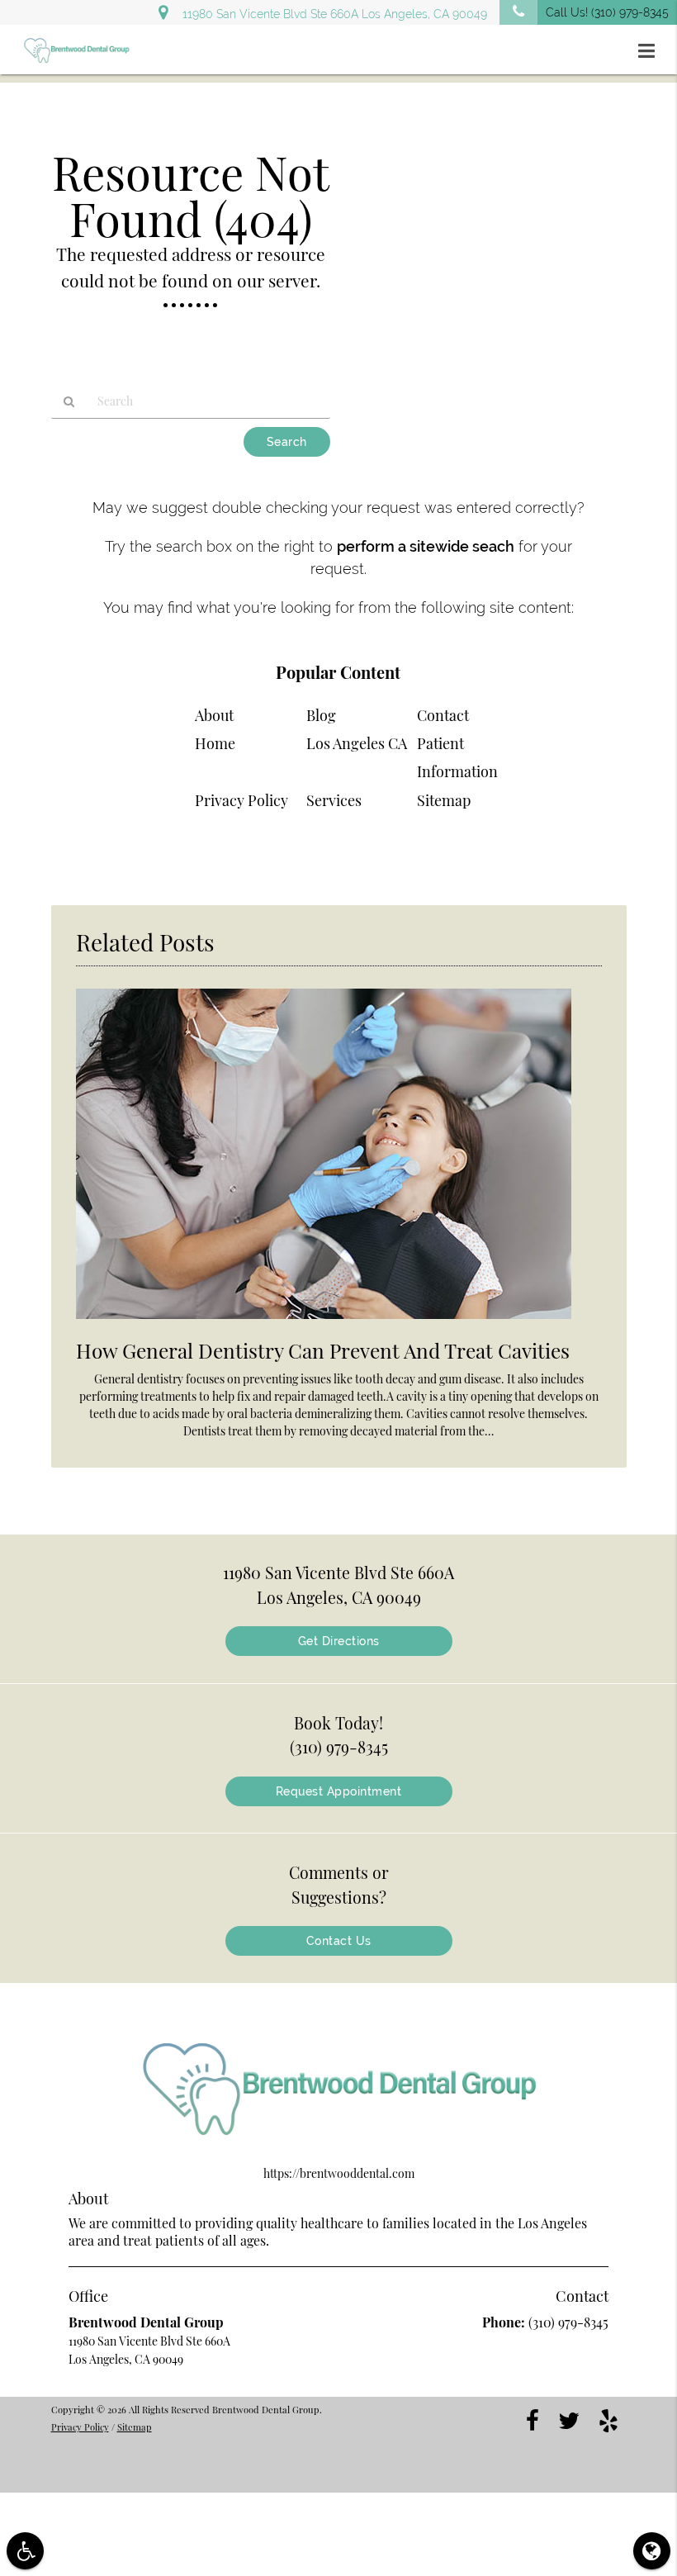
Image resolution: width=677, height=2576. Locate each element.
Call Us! (607, 12)
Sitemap (444, 800)
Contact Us (339, 1941)
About (214, 715)
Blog (321, 715)
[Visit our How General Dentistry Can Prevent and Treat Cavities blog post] (324, 1323)
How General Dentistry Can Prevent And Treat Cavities (323, 1350)
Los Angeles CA (357, 743)
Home (215, 743)
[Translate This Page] (652, 2551)
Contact (443, 715)
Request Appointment (339, 1791)
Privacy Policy (241, 800)
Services (334, 800)
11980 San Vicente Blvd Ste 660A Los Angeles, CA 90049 (331, 14)
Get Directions (339, 1641)
